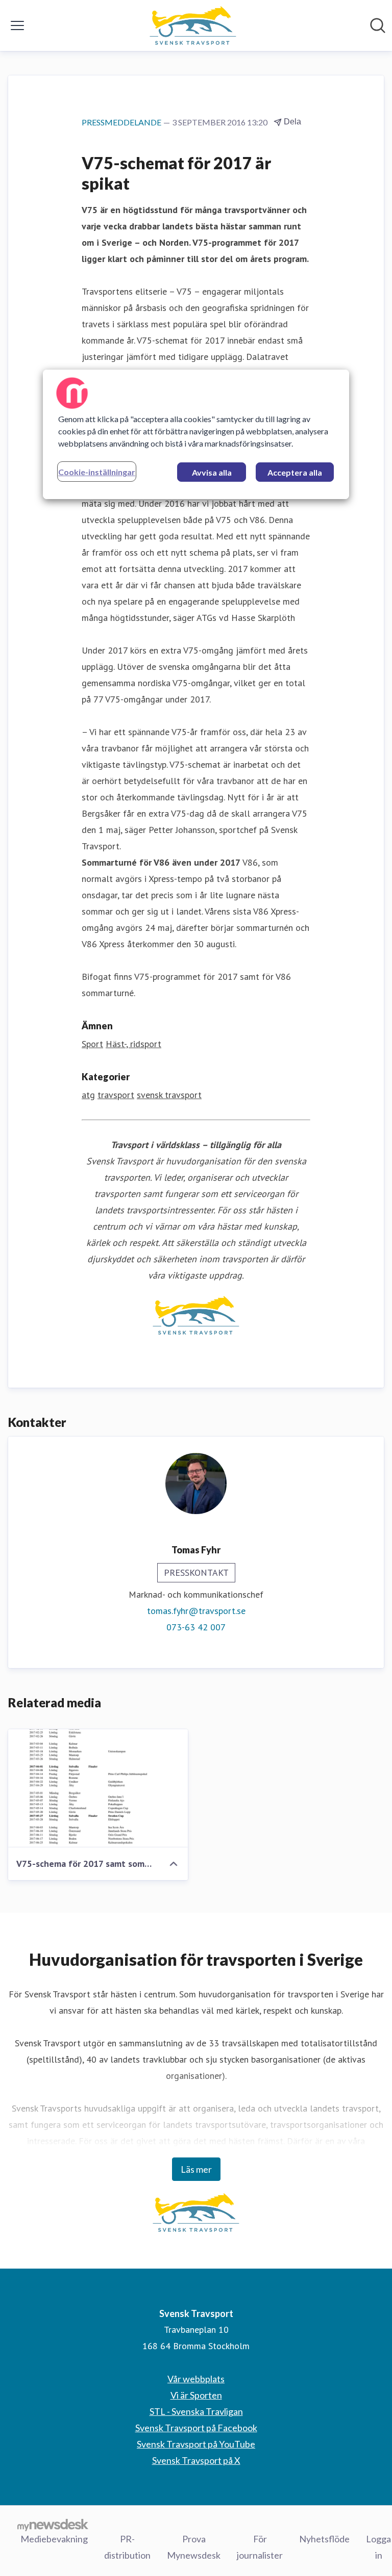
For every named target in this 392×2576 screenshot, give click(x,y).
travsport (116, 1095)
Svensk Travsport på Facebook (196, 2428)
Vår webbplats (196, 2379)
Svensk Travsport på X (196, 2460)
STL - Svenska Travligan (196, 2411)
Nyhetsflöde (324, 2539)
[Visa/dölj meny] (17, 25)
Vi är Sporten (196, 2395)
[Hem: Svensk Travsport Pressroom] (193, 25)
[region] (196, 434)
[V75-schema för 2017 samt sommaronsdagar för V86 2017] (98, 1788)
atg (88, 1095)
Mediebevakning (54, 2539)
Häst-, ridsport (133, 1044)
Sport (92, 1044)
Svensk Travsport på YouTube (196, 2444)
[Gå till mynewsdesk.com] (53, 2525)
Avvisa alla (212, 472)
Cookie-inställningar (97, 472)
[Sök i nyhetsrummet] (378, 25)
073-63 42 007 (196, 1627)
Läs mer (196, 2169)
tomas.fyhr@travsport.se (196, 1611)
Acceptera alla (295, 472)
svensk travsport (169, 1095)
